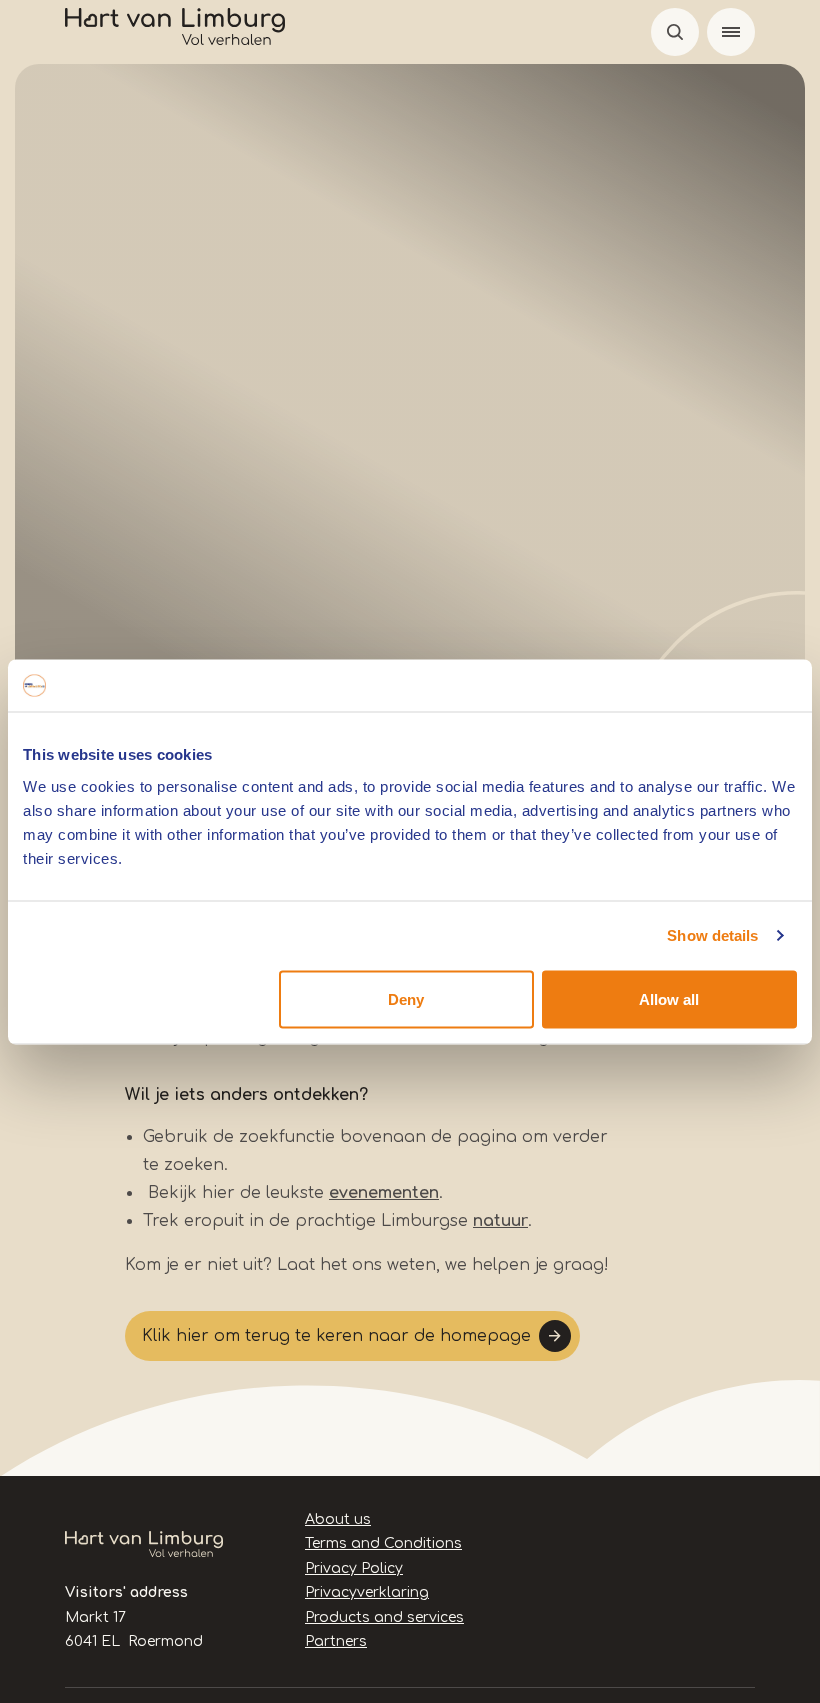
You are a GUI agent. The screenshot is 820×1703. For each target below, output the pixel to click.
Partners (336, 1641)
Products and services (384, 1617)
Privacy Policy (354, 1568)
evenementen (384, 1193)
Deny (406, 998)
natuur (500, 1221)
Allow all (669, 998)
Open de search (675, 32)
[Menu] (731, 32)
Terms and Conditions (383, 1543)
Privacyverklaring (367, 1592)
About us (338, 1519)
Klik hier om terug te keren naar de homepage (336, 1336)
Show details (712, 935)
